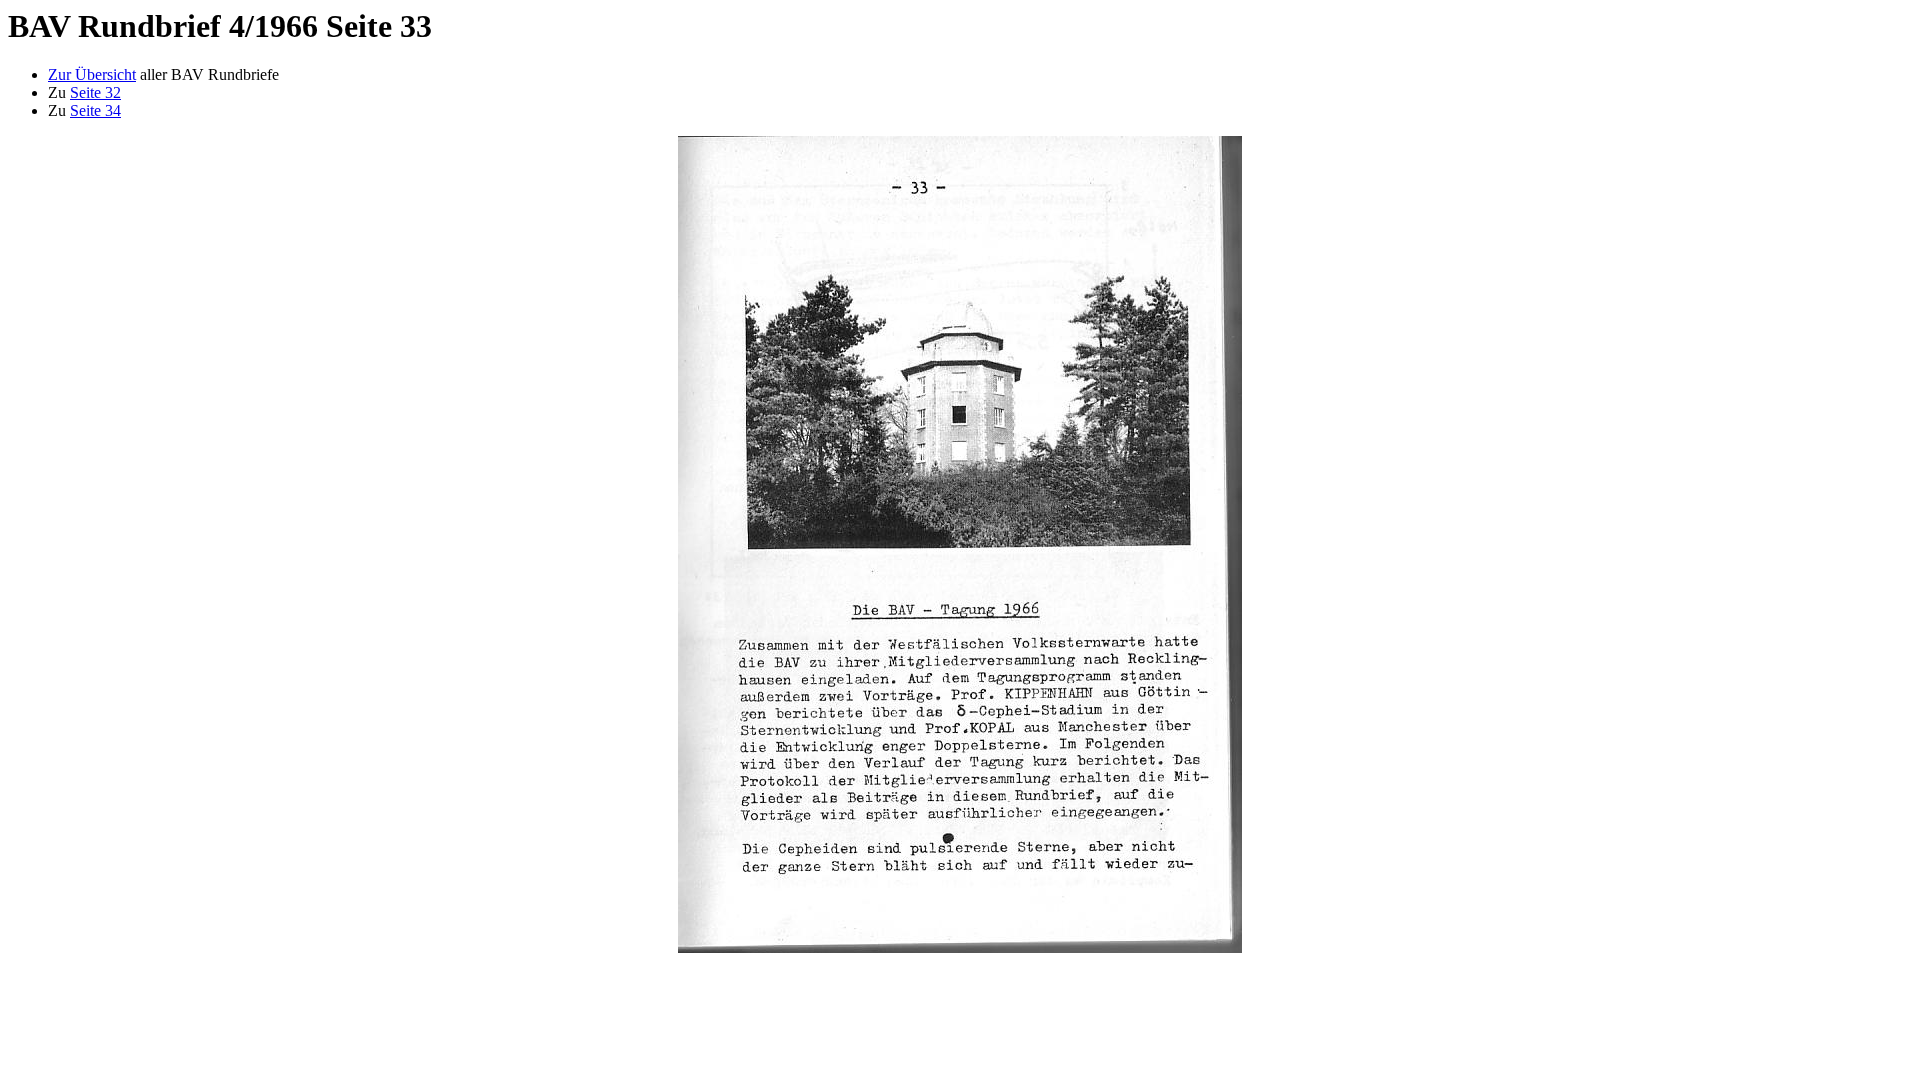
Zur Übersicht (92, 74)
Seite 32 (95, 92)
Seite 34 (95, 110)
